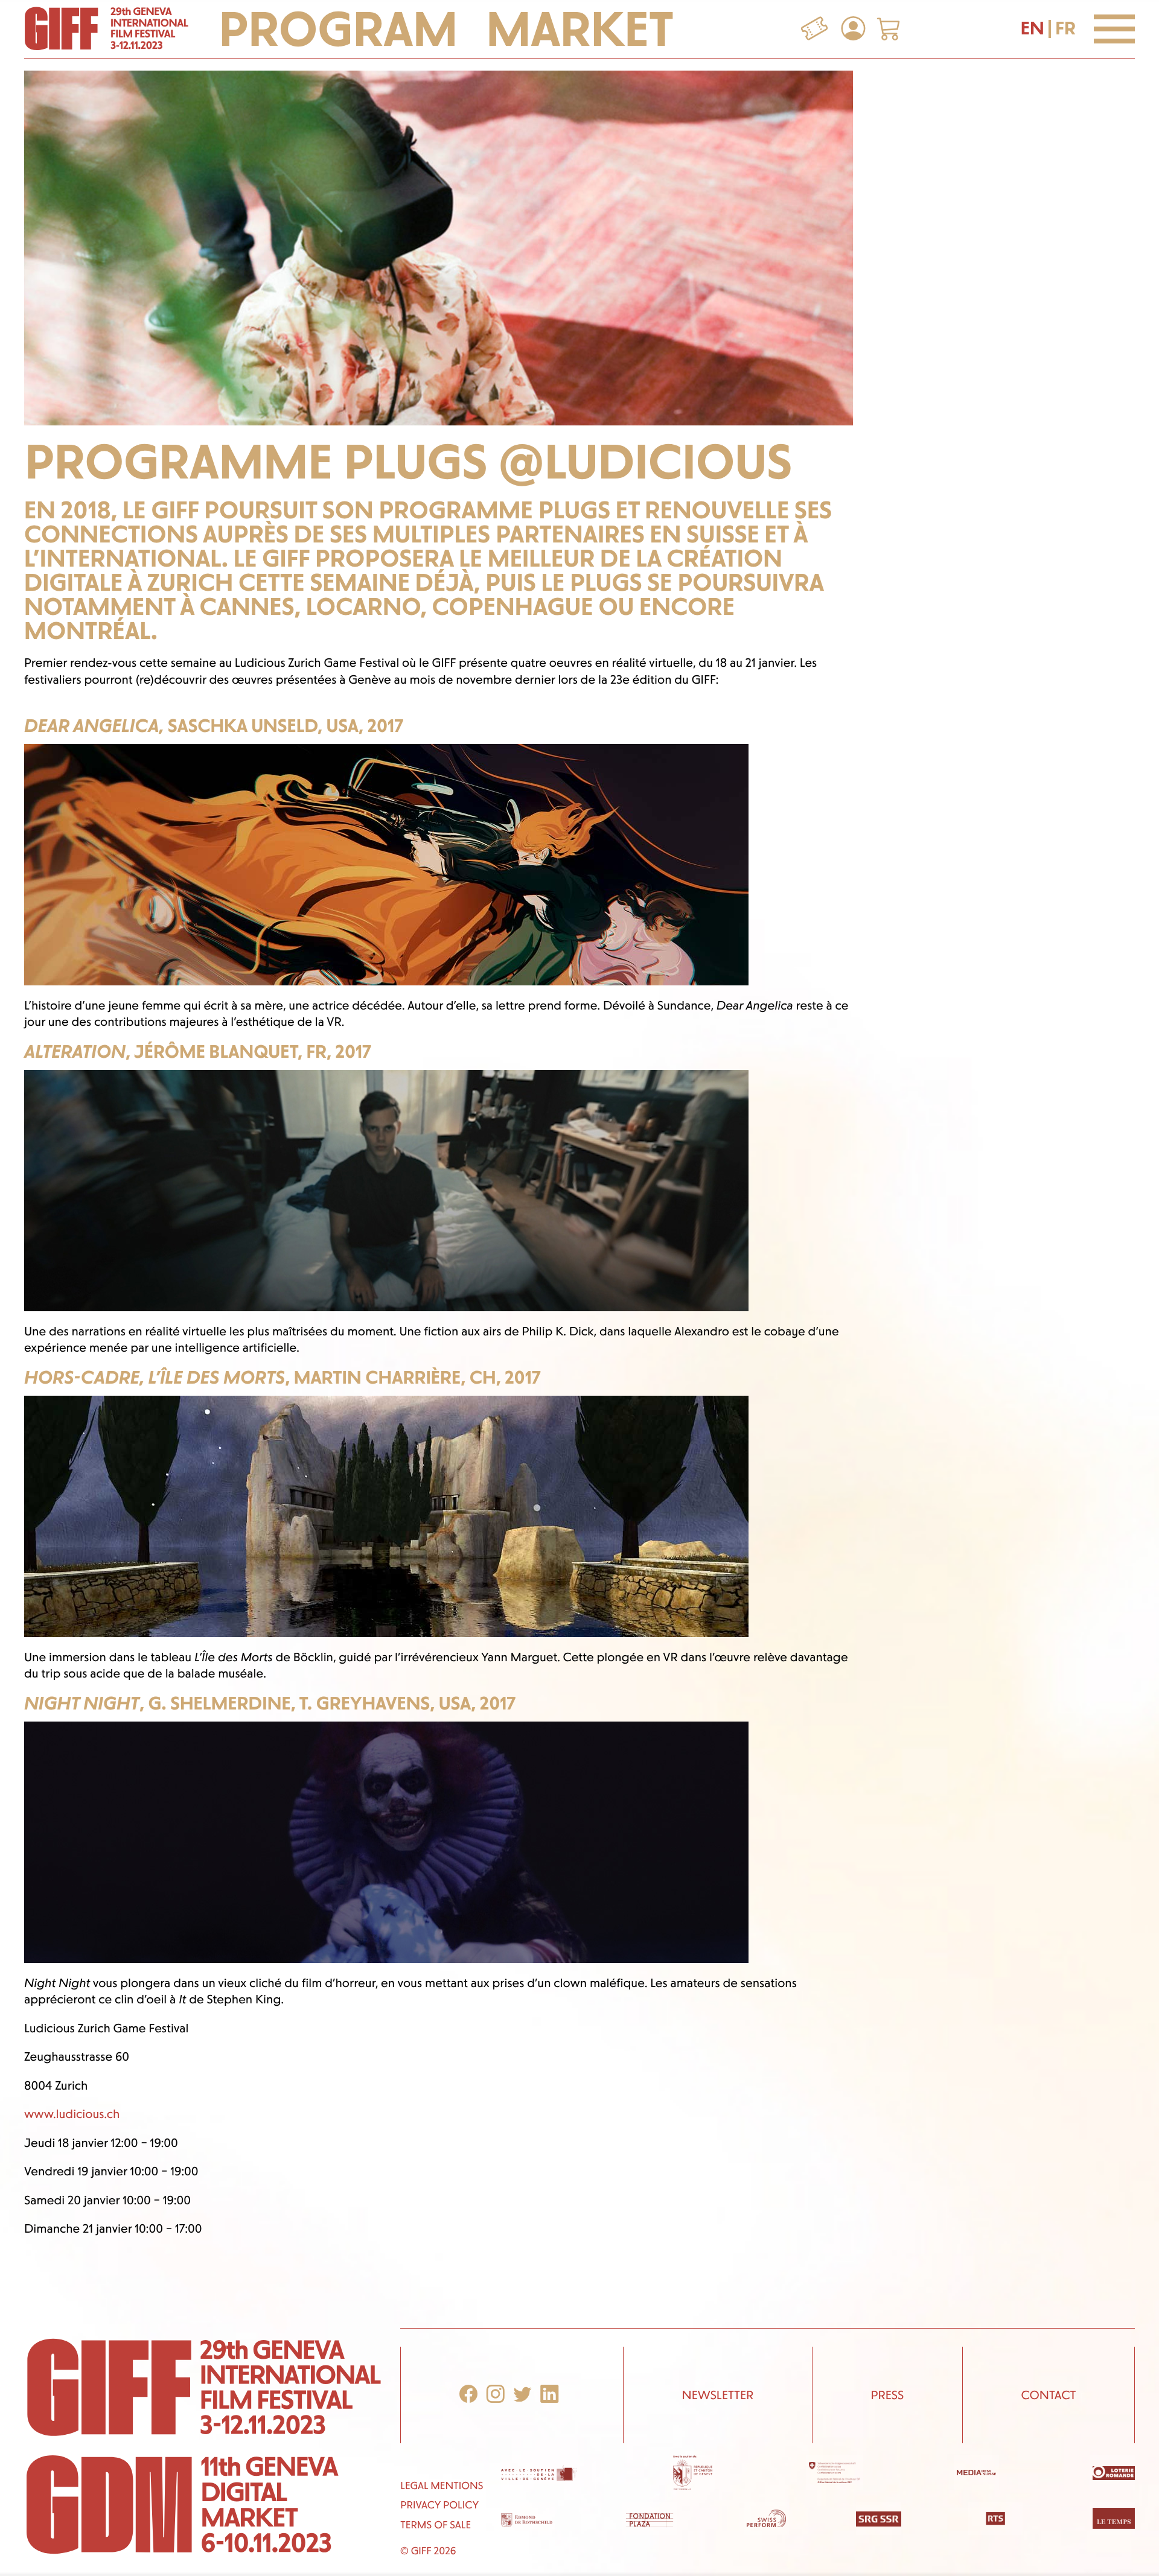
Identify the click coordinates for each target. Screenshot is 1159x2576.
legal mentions (442, 2486)
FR (1065, 28)
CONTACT (1048, 2395)
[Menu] (1114, 29)
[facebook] (468, 2395)
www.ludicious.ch (72, 2114)
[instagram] (496, 2395)
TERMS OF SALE (436, 2525)
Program (343, 29)
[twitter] (523, 2395)
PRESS (887, 2395)
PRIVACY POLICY (439, 2505)
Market (580, 29)
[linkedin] (549, 2395)
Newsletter (717, 2395)
